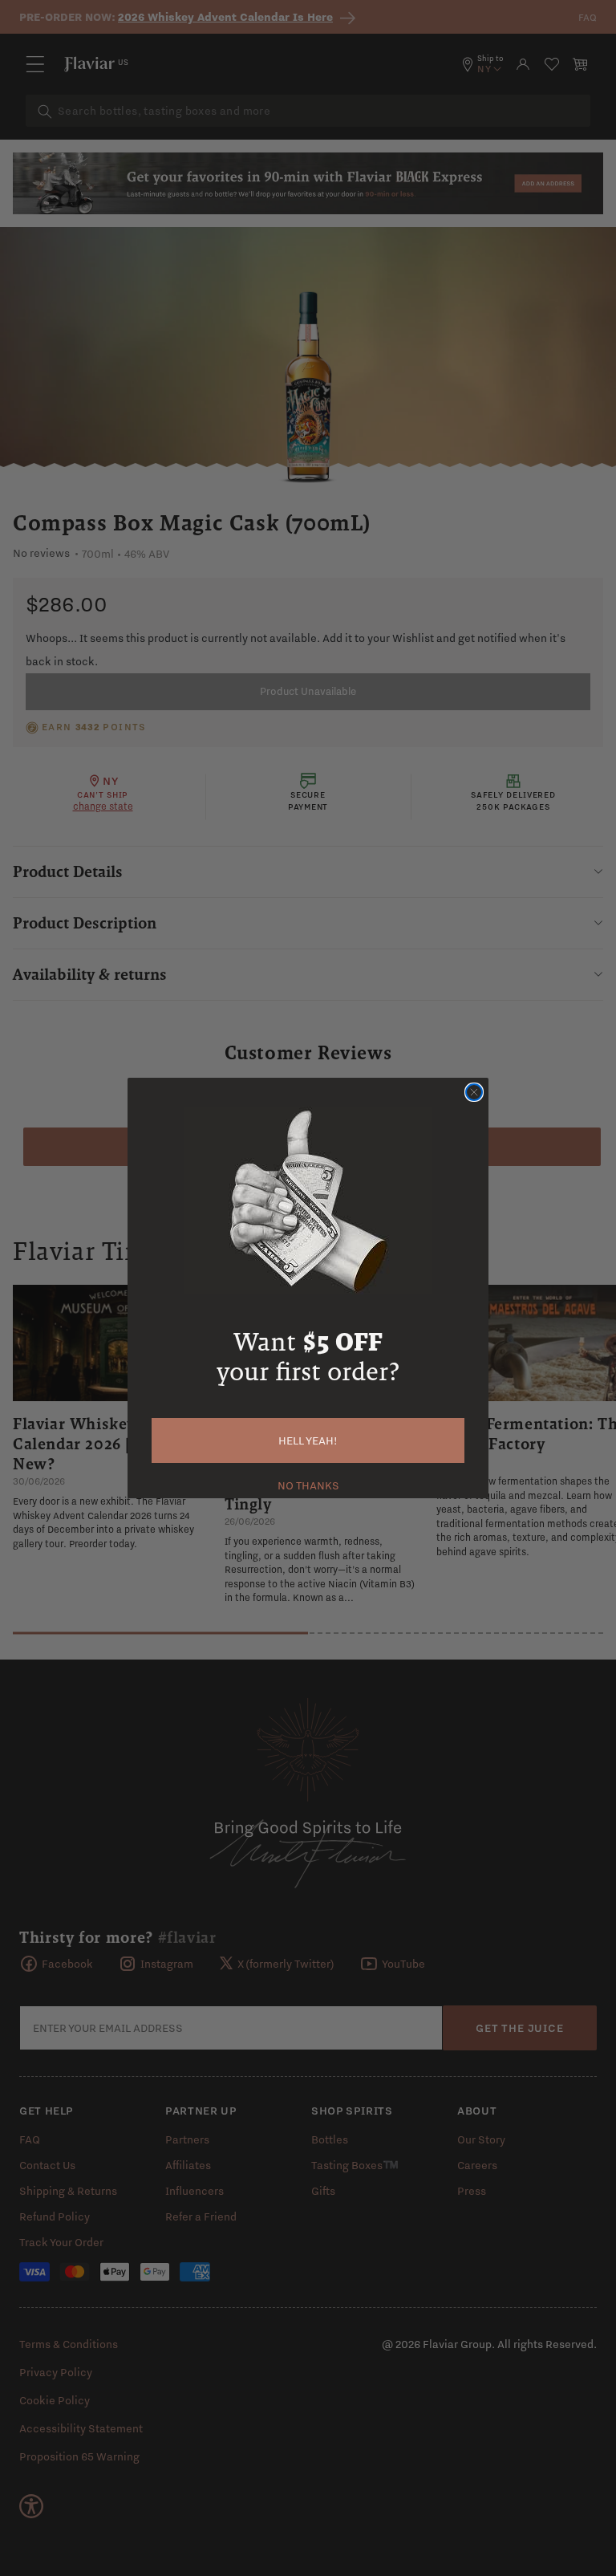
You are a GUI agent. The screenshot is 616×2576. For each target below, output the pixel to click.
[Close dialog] (474, 1092)
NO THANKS (308, 1484)
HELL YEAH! (308, 1440)
